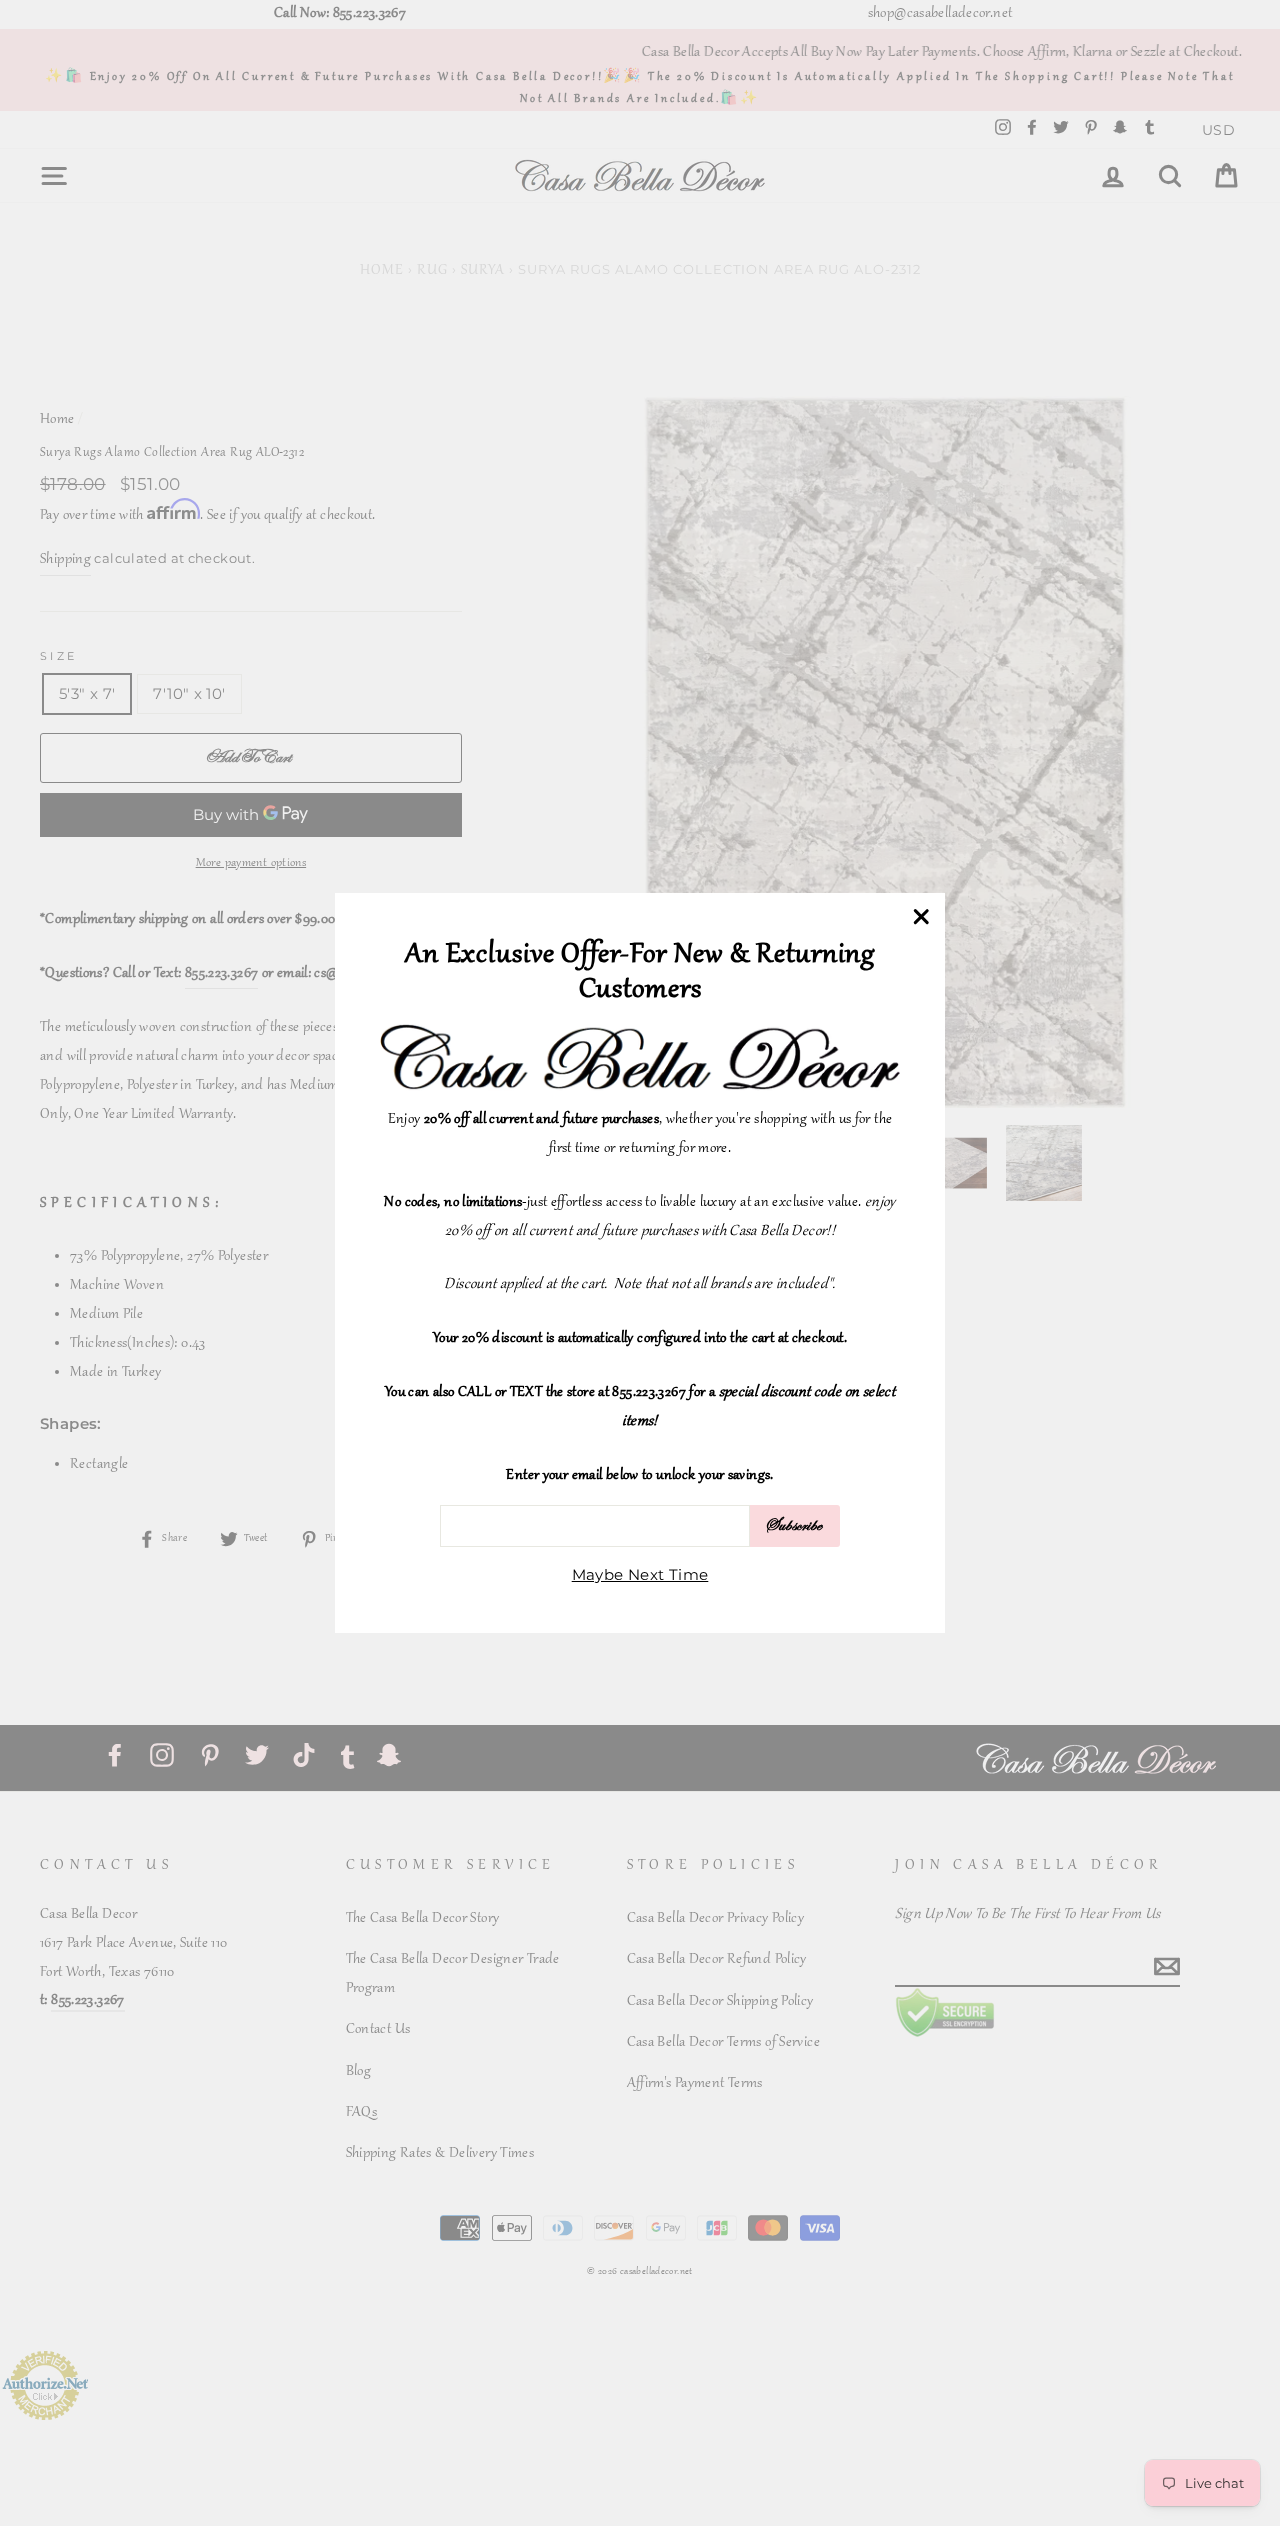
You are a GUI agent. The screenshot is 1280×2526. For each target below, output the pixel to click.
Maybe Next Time (640, 1574)
